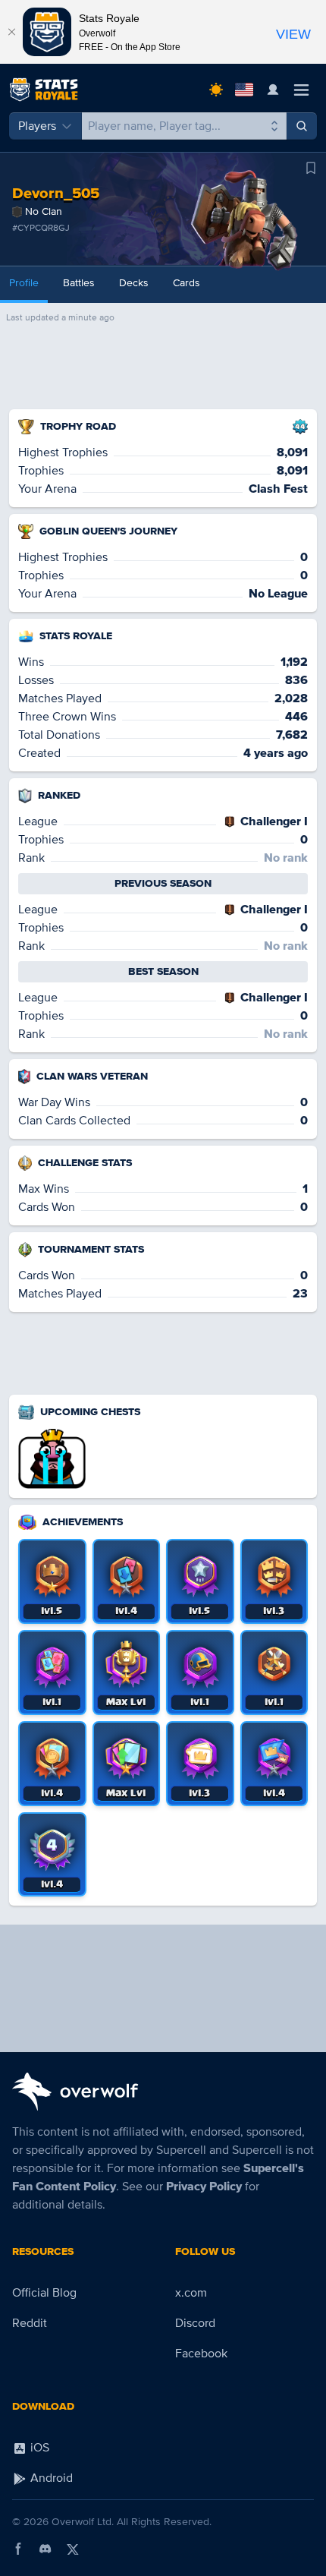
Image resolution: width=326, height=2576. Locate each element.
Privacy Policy (204, 2187)
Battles (79, 283)
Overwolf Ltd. (83, 2522)
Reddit (30, 2323)
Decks (134, 283)
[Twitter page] (73, 2549)
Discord (195, 2323)
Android (50, 2478)
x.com (191, 2293)
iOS (38, 2448)
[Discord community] (45, 2549)
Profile (24, 283)
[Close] (11, 32)
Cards (187, 283)
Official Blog (44, 2293)
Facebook (201, 2354)
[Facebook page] (18, 2549)
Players (37, 126)
